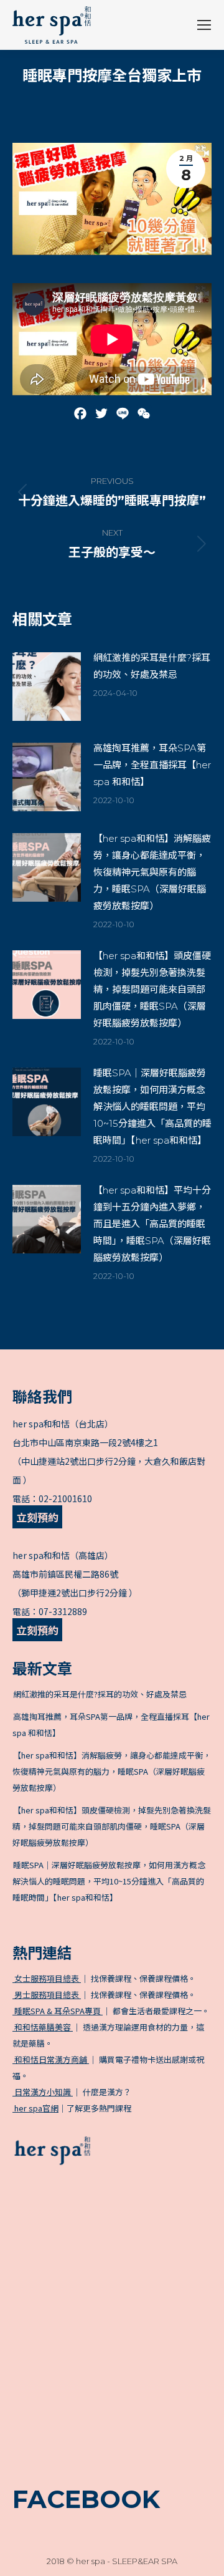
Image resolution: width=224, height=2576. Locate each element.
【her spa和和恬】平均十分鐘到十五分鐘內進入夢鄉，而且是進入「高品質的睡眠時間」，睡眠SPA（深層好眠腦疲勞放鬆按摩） (152, 1224)
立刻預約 (37, 1517)
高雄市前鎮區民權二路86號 (65, 1574)
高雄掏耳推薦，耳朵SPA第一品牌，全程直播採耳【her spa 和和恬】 (152, 765)
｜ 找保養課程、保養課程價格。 (104, 1978)
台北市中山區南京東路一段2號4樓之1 (85, 1442)
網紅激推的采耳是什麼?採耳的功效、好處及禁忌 (152, 666)
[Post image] (47, 687)
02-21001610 (65, 1498)
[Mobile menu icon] (204, 25)
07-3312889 (63, 1611)
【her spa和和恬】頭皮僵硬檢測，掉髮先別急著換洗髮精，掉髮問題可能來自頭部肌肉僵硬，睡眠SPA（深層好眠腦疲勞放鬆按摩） (152, 989)
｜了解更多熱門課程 (73, 2108)
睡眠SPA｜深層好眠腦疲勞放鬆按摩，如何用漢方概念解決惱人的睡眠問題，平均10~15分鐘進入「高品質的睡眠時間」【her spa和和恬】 (152, 1107)
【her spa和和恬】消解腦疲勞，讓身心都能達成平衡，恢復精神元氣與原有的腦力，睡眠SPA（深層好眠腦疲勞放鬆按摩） (152, 872)
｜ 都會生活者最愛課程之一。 (111, 2011)
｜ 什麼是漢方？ (72, 2092)
